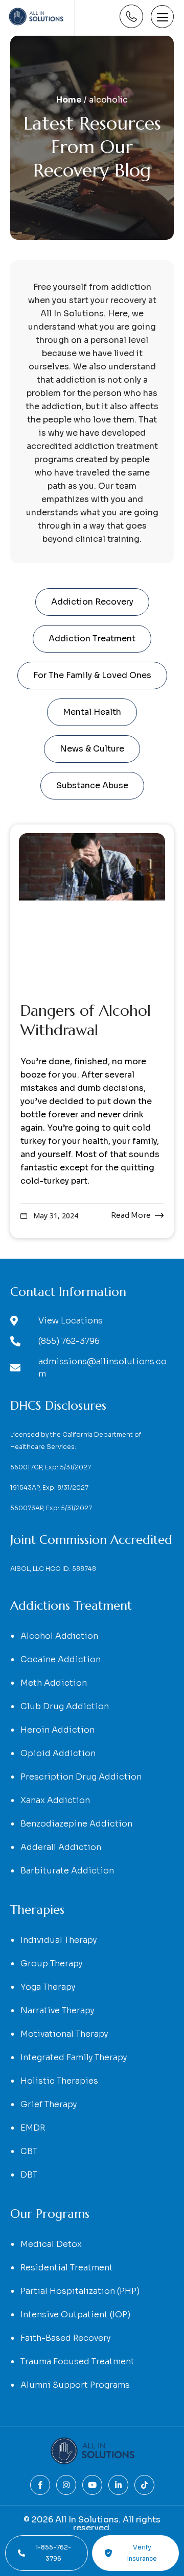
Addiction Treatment (92, 639)
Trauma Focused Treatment (77, 2361)
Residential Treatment (67, 2268)
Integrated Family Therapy (74, 2057)
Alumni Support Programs (75, 2385)
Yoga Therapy (48, 1987)
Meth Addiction (54, 1683)
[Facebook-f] (40, 2485)
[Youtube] (92, 2485)
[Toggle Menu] (162, 17)
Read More (131, 1215)
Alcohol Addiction (59, 1636)
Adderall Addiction (61, 1847)
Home (69, 100)
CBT (29, 2151)
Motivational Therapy (64, 2034)
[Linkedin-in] (118, 2485)
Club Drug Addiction (65, 1706)
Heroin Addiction (57, 1730)
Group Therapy (51, 1964)
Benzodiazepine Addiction (76, 1824)
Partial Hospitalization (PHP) (80, 2291)
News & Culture (92, 749)
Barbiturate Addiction (67, 1871)
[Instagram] (66, 2485)
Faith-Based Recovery (65, 2338)
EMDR (33, 2128)
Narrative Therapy (57, 2010)
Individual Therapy (59, 1940)
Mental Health (92, 712)
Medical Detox (51, 2244)
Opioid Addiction (58, 1753)
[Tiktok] (144, 2485)
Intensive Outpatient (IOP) (75, 2315)
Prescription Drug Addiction (81, 1777)
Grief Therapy (49, 2104)
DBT (29, 2175)
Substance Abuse (92, 785)
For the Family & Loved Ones (92, 675)
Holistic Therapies (59, 2081)
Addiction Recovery (92, 602)
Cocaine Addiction (61, 1659)
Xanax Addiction (55, 1800)
